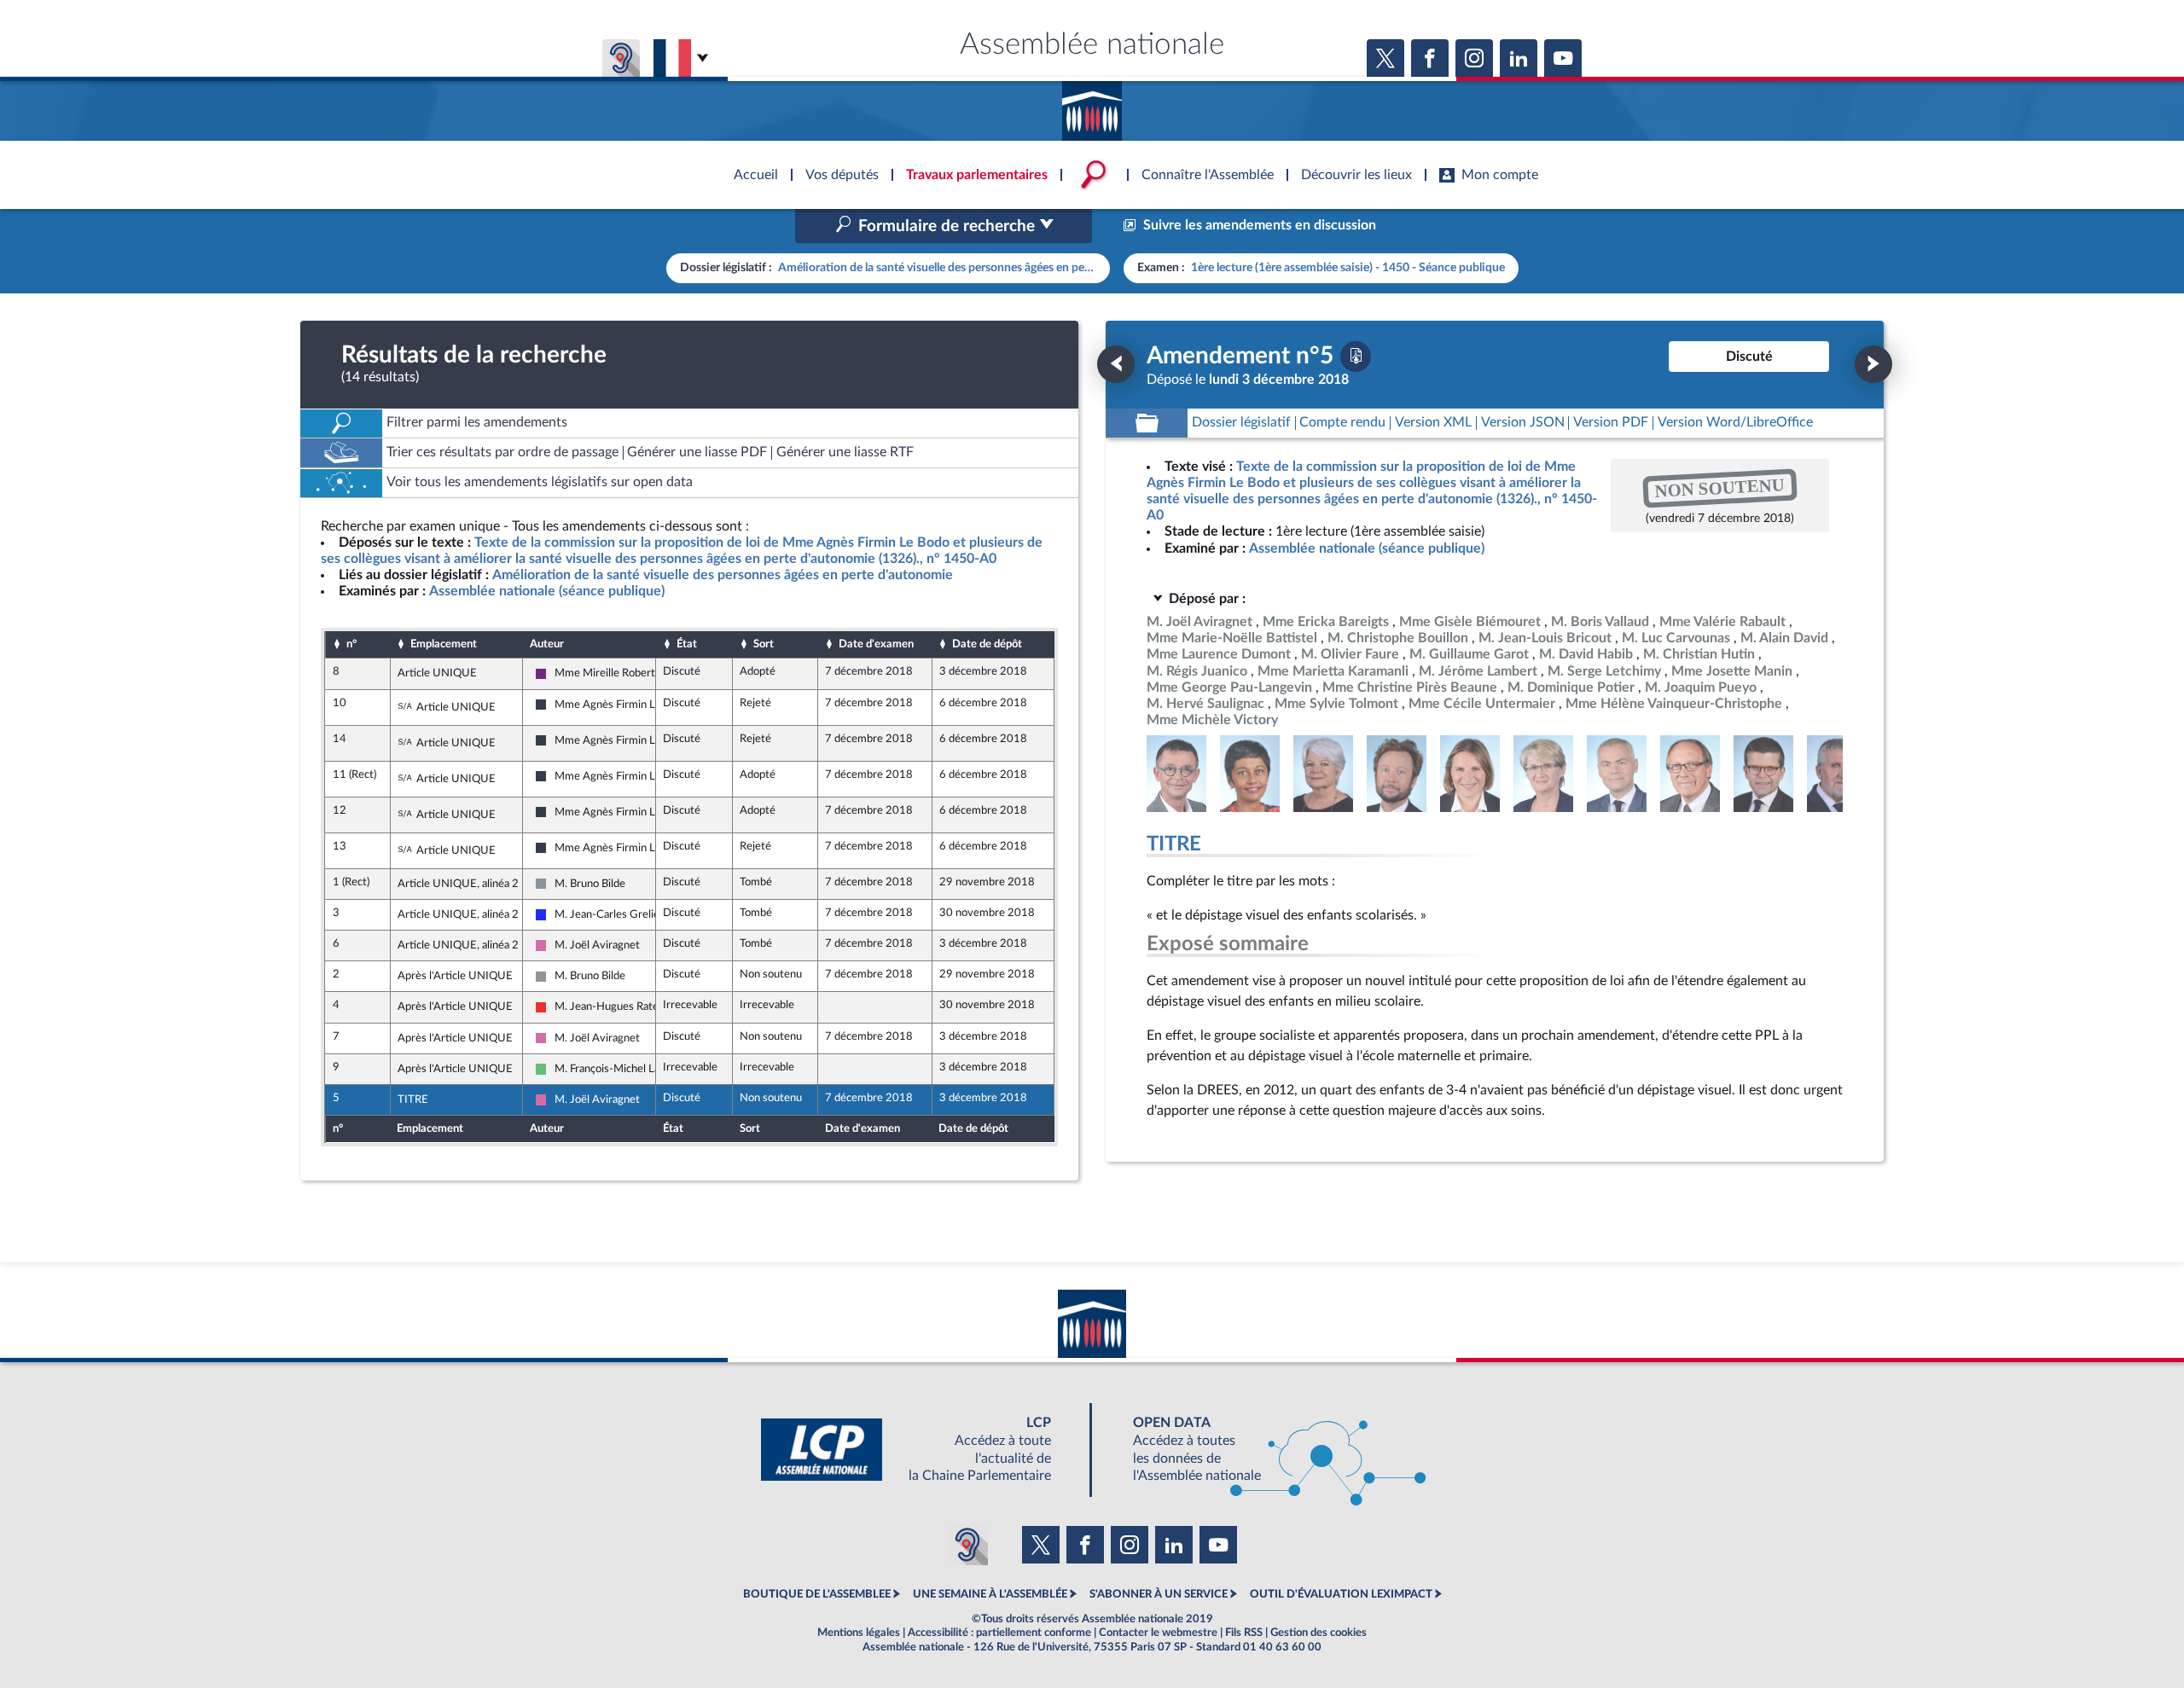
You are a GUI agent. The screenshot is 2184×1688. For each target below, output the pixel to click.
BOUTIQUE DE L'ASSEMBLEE (817, 1594)
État (687, 644)
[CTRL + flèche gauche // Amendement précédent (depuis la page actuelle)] (1116, 364)
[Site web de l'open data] (1264, 1450)
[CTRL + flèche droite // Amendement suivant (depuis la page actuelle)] (1873, 364)
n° (351, 644)
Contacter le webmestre (1158, 1633)
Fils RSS (1244, 1633)
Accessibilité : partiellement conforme (999, 1633)
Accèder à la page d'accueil (1092, 105)
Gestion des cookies (1319, 1633)
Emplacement (444, 644)
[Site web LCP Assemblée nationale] (920, 1450)
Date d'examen (876, 644)
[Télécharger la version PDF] (1356, 357)
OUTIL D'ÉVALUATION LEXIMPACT (1341, 1594)
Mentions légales (859, 1633)
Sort (764, 644)
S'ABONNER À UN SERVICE (1159, 1594)
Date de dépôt (987, 644)
